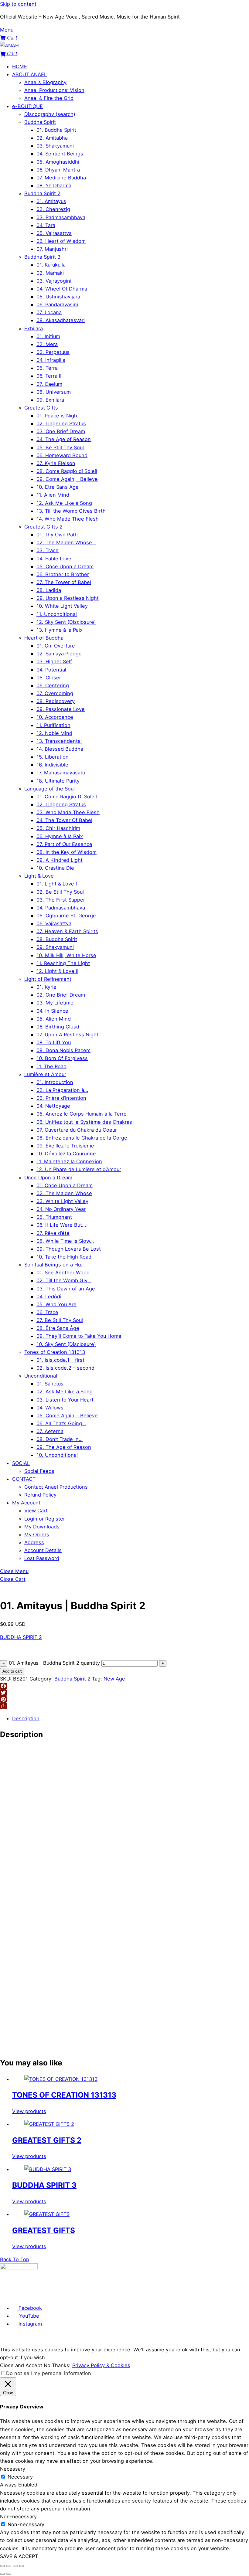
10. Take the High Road (64, 1257)
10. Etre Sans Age (58, 487)
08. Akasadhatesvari (61, 320)
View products (29, 2111)
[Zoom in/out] (2, 2566)
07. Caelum (49, 384)
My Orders (37, 1534)
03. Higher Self (54, 661)
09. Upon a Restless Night (68, 598)
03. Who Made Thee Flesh (68, 812)
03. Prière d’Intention (61, 1098)
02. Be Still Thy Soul (60, 892)
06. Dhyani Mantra (58, 170)
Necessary (20, 2477)
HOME (20, 66)
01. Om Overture (56, 646)
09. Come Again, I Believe (67, 479)
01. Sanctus (50, 1384)
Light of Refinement (48, 979)
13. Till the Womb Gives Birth (71, 511)
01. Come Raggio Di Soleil (67, 797)
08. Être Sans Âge (58, 1328)
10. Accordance (55, 717)
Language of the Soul (49, 789)
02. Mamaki (50, 273)
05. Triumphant (54, 1217)
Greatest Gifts (41, 408)
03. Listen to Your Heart (65, 1400)
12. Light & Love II (57, 971)
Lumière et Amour (45, 1074)
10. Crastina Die (55, 868)
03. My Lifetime (55, 1003)
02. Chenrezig (53, 209)
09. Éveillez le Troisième (65, 1146)
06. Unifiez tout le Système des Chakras (84, 1122)
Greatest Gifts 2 (43, 527)
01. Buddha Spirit (56, 130)
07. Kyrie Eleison (56, 463)
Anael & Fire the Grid (49, 98)
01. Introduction (55, 1082)
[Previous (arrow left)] (2, 2574)
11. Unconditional (57, 614)
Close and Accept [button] (21, 2365)
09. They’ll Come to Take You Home (79, 1336)
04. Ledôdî (49, 1296)
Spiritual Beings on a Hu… (55, 1265)
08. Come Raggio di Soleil (67, 471)
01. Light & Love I (57, 884)
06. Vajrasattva (54, 923)
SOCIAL (21, 1463)
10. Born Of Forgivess (62, 1058)
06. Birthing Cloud (58, 1027)
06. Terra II (49, 376)
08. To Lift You (54, 1042)
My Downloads (42, 1527)
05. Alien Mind (54, 1019)
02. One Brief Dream (61, 995)
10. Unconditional (57, 1455)
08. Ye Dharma (54, 185)
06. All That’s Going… (61, 1423)
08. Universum (54, 392)
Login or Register (45, 1519)
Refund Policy (40, 1495)
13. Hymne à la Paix (60, 630)
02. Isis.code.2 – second (65, 1368)
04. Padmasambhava (61, 908)
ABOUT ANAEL (29, 74)
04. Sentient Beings (60, 154)
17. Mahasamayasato (61, 773)
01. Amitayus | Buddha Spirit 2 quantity (54, 1663)
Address (34, 1542)
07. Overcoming (55, 693)
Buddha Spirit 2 (42, 193)
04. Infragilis (51, 360)
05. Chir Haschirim (58, 828)
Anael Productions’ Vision (54, 90)
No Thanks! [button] (57, 2365)
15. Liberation (53, 757)
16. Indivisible (52, 765)
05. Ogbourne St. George (66, 916)
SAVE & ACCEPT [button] (19, 2556)
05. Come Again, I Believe (67, 1415)
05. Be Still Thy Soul (60, 447)
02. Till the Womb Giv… (64, 1280)
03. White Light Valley (62, 1201)
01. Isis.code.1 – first (60, 1360)
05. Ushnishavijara (58, 297)
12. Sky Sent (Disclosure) (66, 622)
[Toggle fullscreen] (9, 2566)
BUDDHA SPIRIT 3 (44, 2185)
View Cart (36, 1511)
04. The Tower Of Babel (64, 820)
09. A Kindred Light (60, 860)
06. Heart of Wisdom (61, 241)
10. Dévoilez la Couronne (66, 1154)
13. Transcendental (59, 741)
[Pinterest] (124, 1699)
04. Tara (46, 225)
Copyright (137, 2296)
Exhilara (34, 328)
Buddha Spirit (40, 122)
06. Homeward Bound (62, 455)
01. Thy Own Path (57, 535)
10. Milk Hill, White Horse (66, 955)
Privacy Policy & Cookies (80, 2296)
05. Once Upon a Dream (65, 566)
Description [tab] (26, 1718)
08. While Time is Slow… (65, 1241)
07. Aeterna (50, 1431)
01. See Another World (63, 1273)
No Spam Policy (114, 2296)
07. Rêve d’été (53, 1233)
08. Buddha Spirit (57, 939)
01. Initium (48, 336)
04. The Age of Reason (64, 439)
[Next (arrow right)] (9, 2574)
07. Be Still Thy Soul (60, 1320)
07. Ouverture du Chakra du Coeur (77, 1130)
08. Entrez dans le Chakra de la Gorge (82, 1138)
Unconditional (41, 1376)
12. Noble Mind (54, 733)
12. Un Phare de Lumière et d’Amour (79, 1169)
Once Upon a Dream (48, 1178)
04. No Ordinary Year (61, 1209)
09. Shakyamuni (55, 947)
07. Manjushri (52, 249)
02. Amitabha (52, 138)
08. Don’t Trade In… (60, 1439)
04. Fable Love (54, 559)
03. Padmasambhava (61, 217)
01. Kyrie (46, 987)
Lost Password (42, 1558)
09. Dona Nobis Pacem (63, 1050)
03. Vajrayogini (54, 281)
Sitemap (154, 2296)
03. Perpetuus (53, 352)
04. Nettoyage (53, 1106)
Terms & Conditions (43, 2296)
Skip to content (18, 4)
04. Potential (51, 670)
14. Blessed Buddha (60, 749)
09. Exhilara (50, 400)
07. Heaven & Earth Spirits (67, 931)
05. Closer (49, 678)
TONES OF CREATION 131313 (64, 2095)
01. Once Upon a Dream (65, 1185)
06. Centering (53, 685)
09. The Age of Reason (64, 1447)
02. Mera (47, 344)
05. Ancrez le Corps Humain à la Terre (82, 1114)
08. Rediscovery (56, 701)
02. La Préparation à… (62, 1090)
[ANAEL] (10, 46)
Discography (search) (50, 114)
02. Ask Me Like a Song (65, 1392)
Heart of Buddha (44, 638)
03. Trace (48, 550)
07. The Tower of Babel (64, 582)
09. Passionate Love (61, 709)
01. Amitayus (51, 201)
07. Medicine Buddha (61, 178)
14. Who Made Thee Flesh (68, 519)
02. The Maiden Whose (64, 1193)
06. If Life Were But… (61, 1225)
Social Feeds (39, 1471)
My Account (26, 1503)
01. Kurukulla (51, 265)
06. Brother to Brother (63, 574)
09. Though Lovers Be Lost (69, 1249)
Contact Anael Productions (56, 1487)
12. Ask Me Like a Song (64, 503)
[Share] (124, 1706)
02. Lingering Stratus (61, 423)
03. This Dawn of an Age (66, 1289)
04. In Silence (52, 1011)
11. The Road (51, 1066)
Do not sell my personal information (49, 2373)
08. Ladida (49, 590)
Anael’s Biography (45, 82)
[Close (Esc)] (22, 2566)
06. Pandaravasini (57, 304)
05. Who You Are (56, 1304)
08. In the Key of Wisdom (67, 852)
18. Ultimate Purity (58, 781)
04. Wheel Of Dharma (62, 289)
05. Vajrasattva (54, 233)
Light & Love (39, 876)
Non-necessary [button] (18, 2517)
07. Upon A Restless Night (67, 1035)
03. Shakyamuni (55, 146)
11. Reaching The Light (63, 963)
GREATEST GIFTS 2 (47, 2140)
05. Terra (47, 368)
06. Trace (47, 1312)
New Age (114, 1679)
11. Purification (53, 725)
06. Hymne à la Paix (60, 836)
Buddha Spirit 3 (42, 257)
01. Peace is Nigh (57, 416)
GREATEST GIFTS (44, 2230)
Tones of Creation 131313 (55, 1352)
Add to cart (12, 1671)
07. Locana (49, 312)
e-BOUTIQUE (27, 106)
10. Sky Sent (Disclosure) (66, 1344)
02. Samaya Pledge (59, 654)
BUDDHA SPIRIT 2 (21, 1637)
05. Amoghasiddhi (58, 162)
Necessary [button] (13, 2469)
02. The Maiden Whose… (66, 542)
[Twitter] (124, 1693)
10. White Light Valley (62, 606)
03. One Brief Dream (61, 431)
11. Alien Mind (53, 495)
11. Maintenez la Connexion (69, 1161)
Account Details (43, 1550)
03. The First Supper (61, 900)
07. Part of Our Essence (64, 844)
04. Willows (50, 1408)
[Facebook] (124, 1686)
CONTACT (24, 1479)
